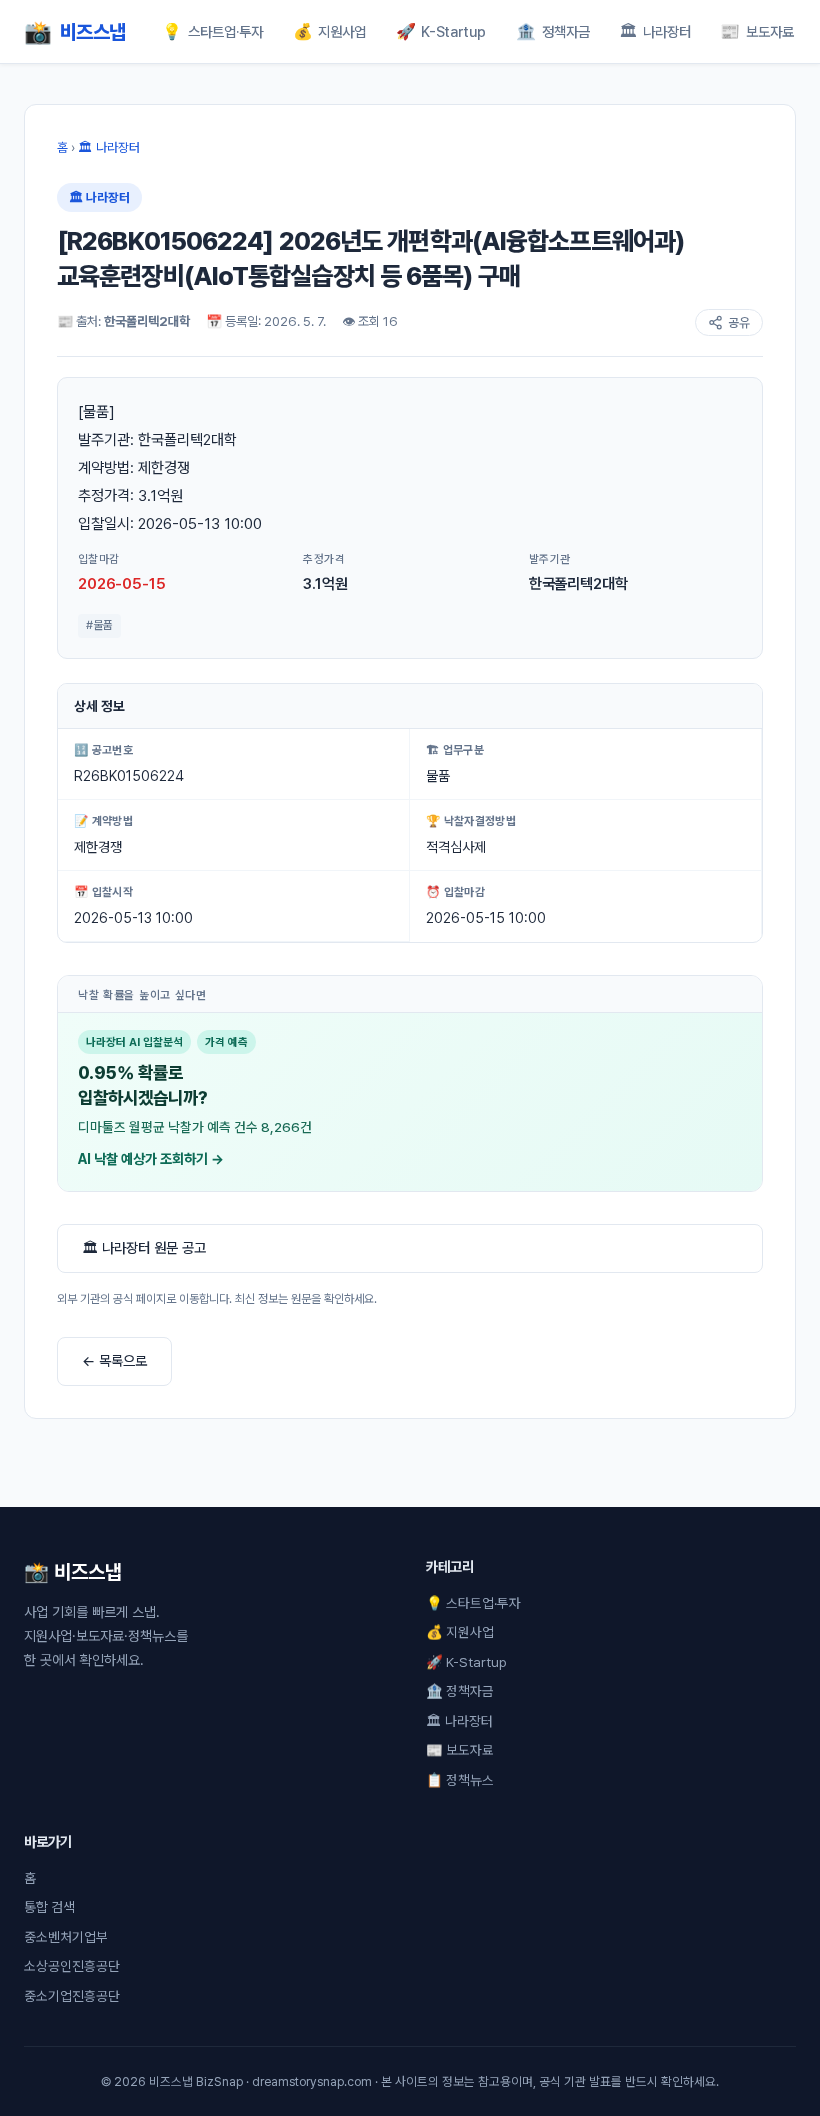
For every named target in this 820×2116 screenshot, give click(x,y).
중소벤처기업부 (66, 1937)
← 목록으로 (114, 1360)
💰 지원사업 (460, 1632)
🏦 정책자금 (460, 1691)
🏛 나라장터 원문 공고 (144, 1247)
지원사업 (330, 31)
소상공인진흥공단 (72, 1966)
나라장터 (655, 31)
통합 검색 (49, 1907)
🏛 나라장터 (109, 147)
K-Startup (441, 31)
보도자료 (757, 31)
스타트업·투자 (212, 31)
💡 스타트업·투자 (473, 1603)
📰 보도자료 (460, 1750)
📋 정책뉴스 (460, 1780)
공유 (739, 322)
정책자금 (553, 31)
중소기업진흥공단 (72, 1996)
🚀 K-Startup (466, 1662)
